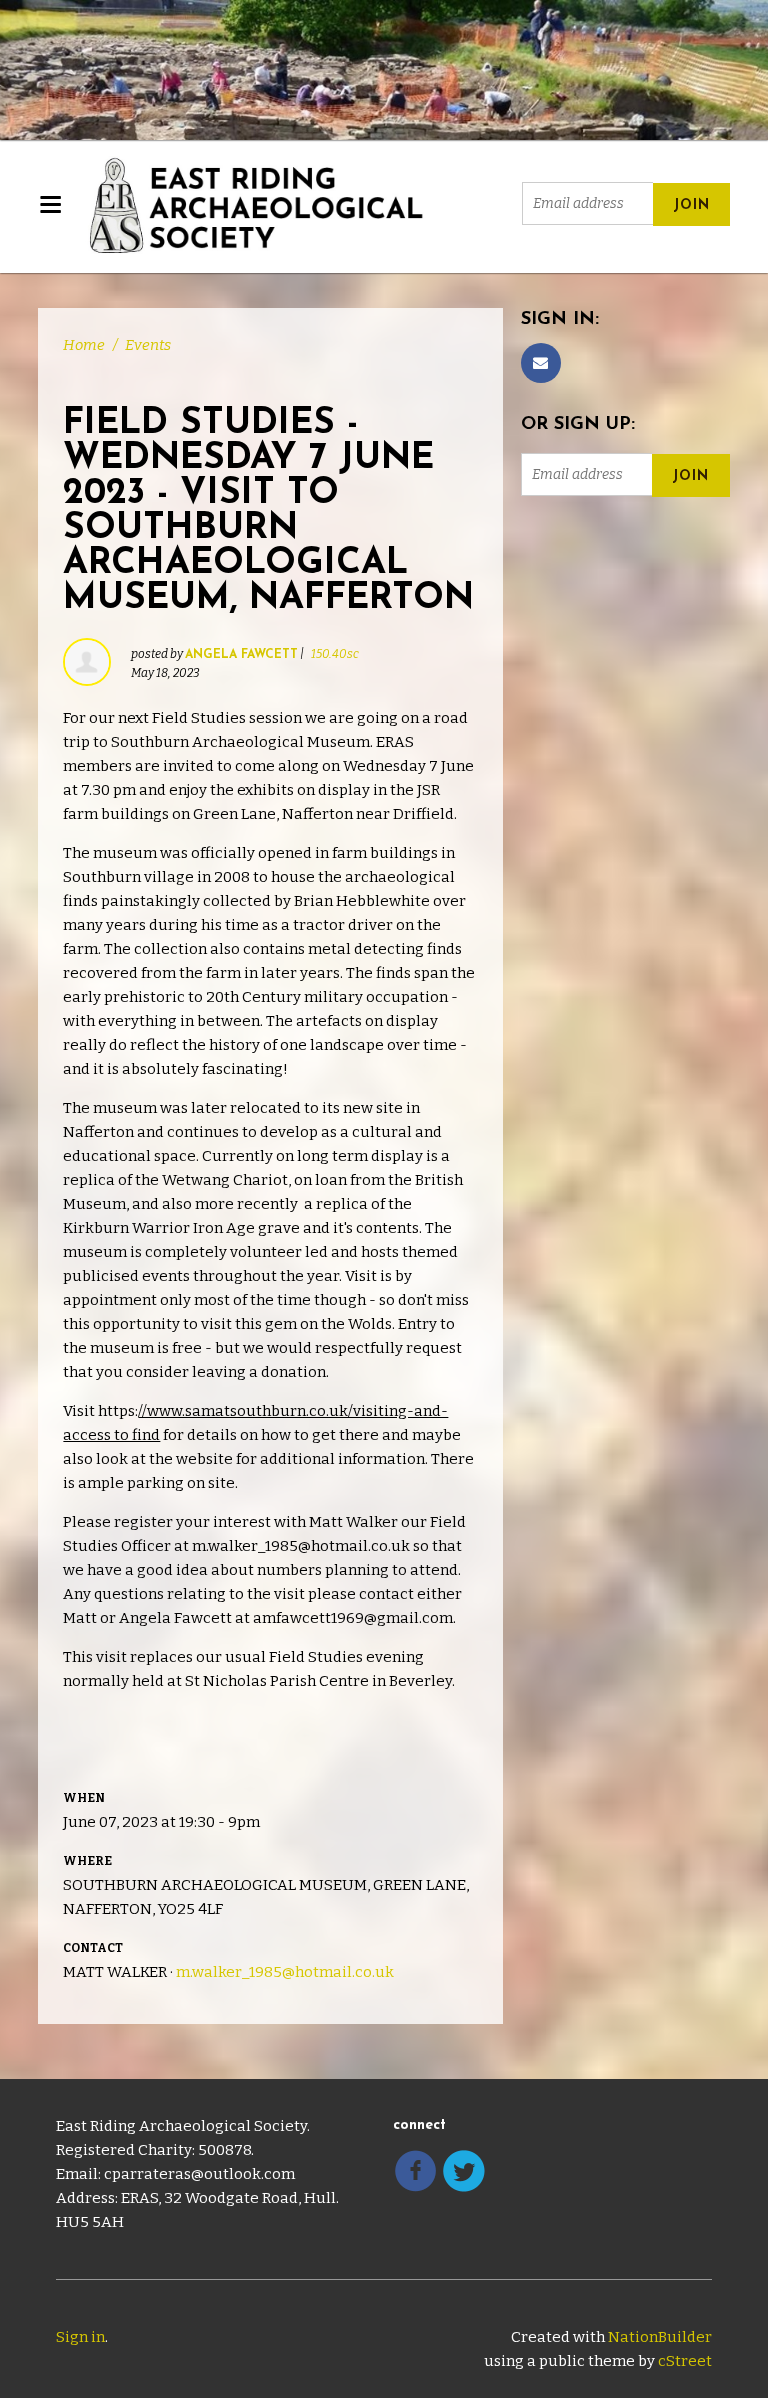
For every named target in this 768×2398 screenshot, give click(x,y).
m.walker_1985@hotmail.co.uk (285, 1972)
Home (84, 345)
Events (148, 345)
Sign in (80, 2337)
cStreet (685, 2361)
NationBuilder (660, 2337)
